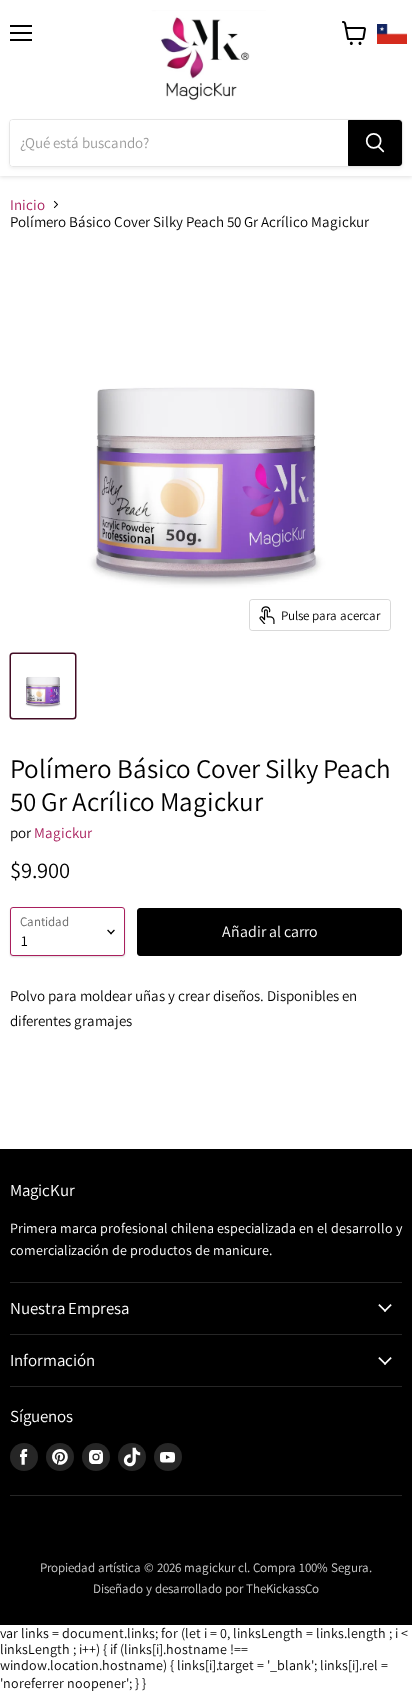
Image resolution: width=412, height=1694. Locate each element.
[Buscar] (375, 143)
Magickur (63, 832)
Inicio (27, 204)
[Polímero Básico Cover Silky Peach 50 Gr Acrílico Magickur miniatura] (43, 686)
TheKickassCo (282, 1588)
